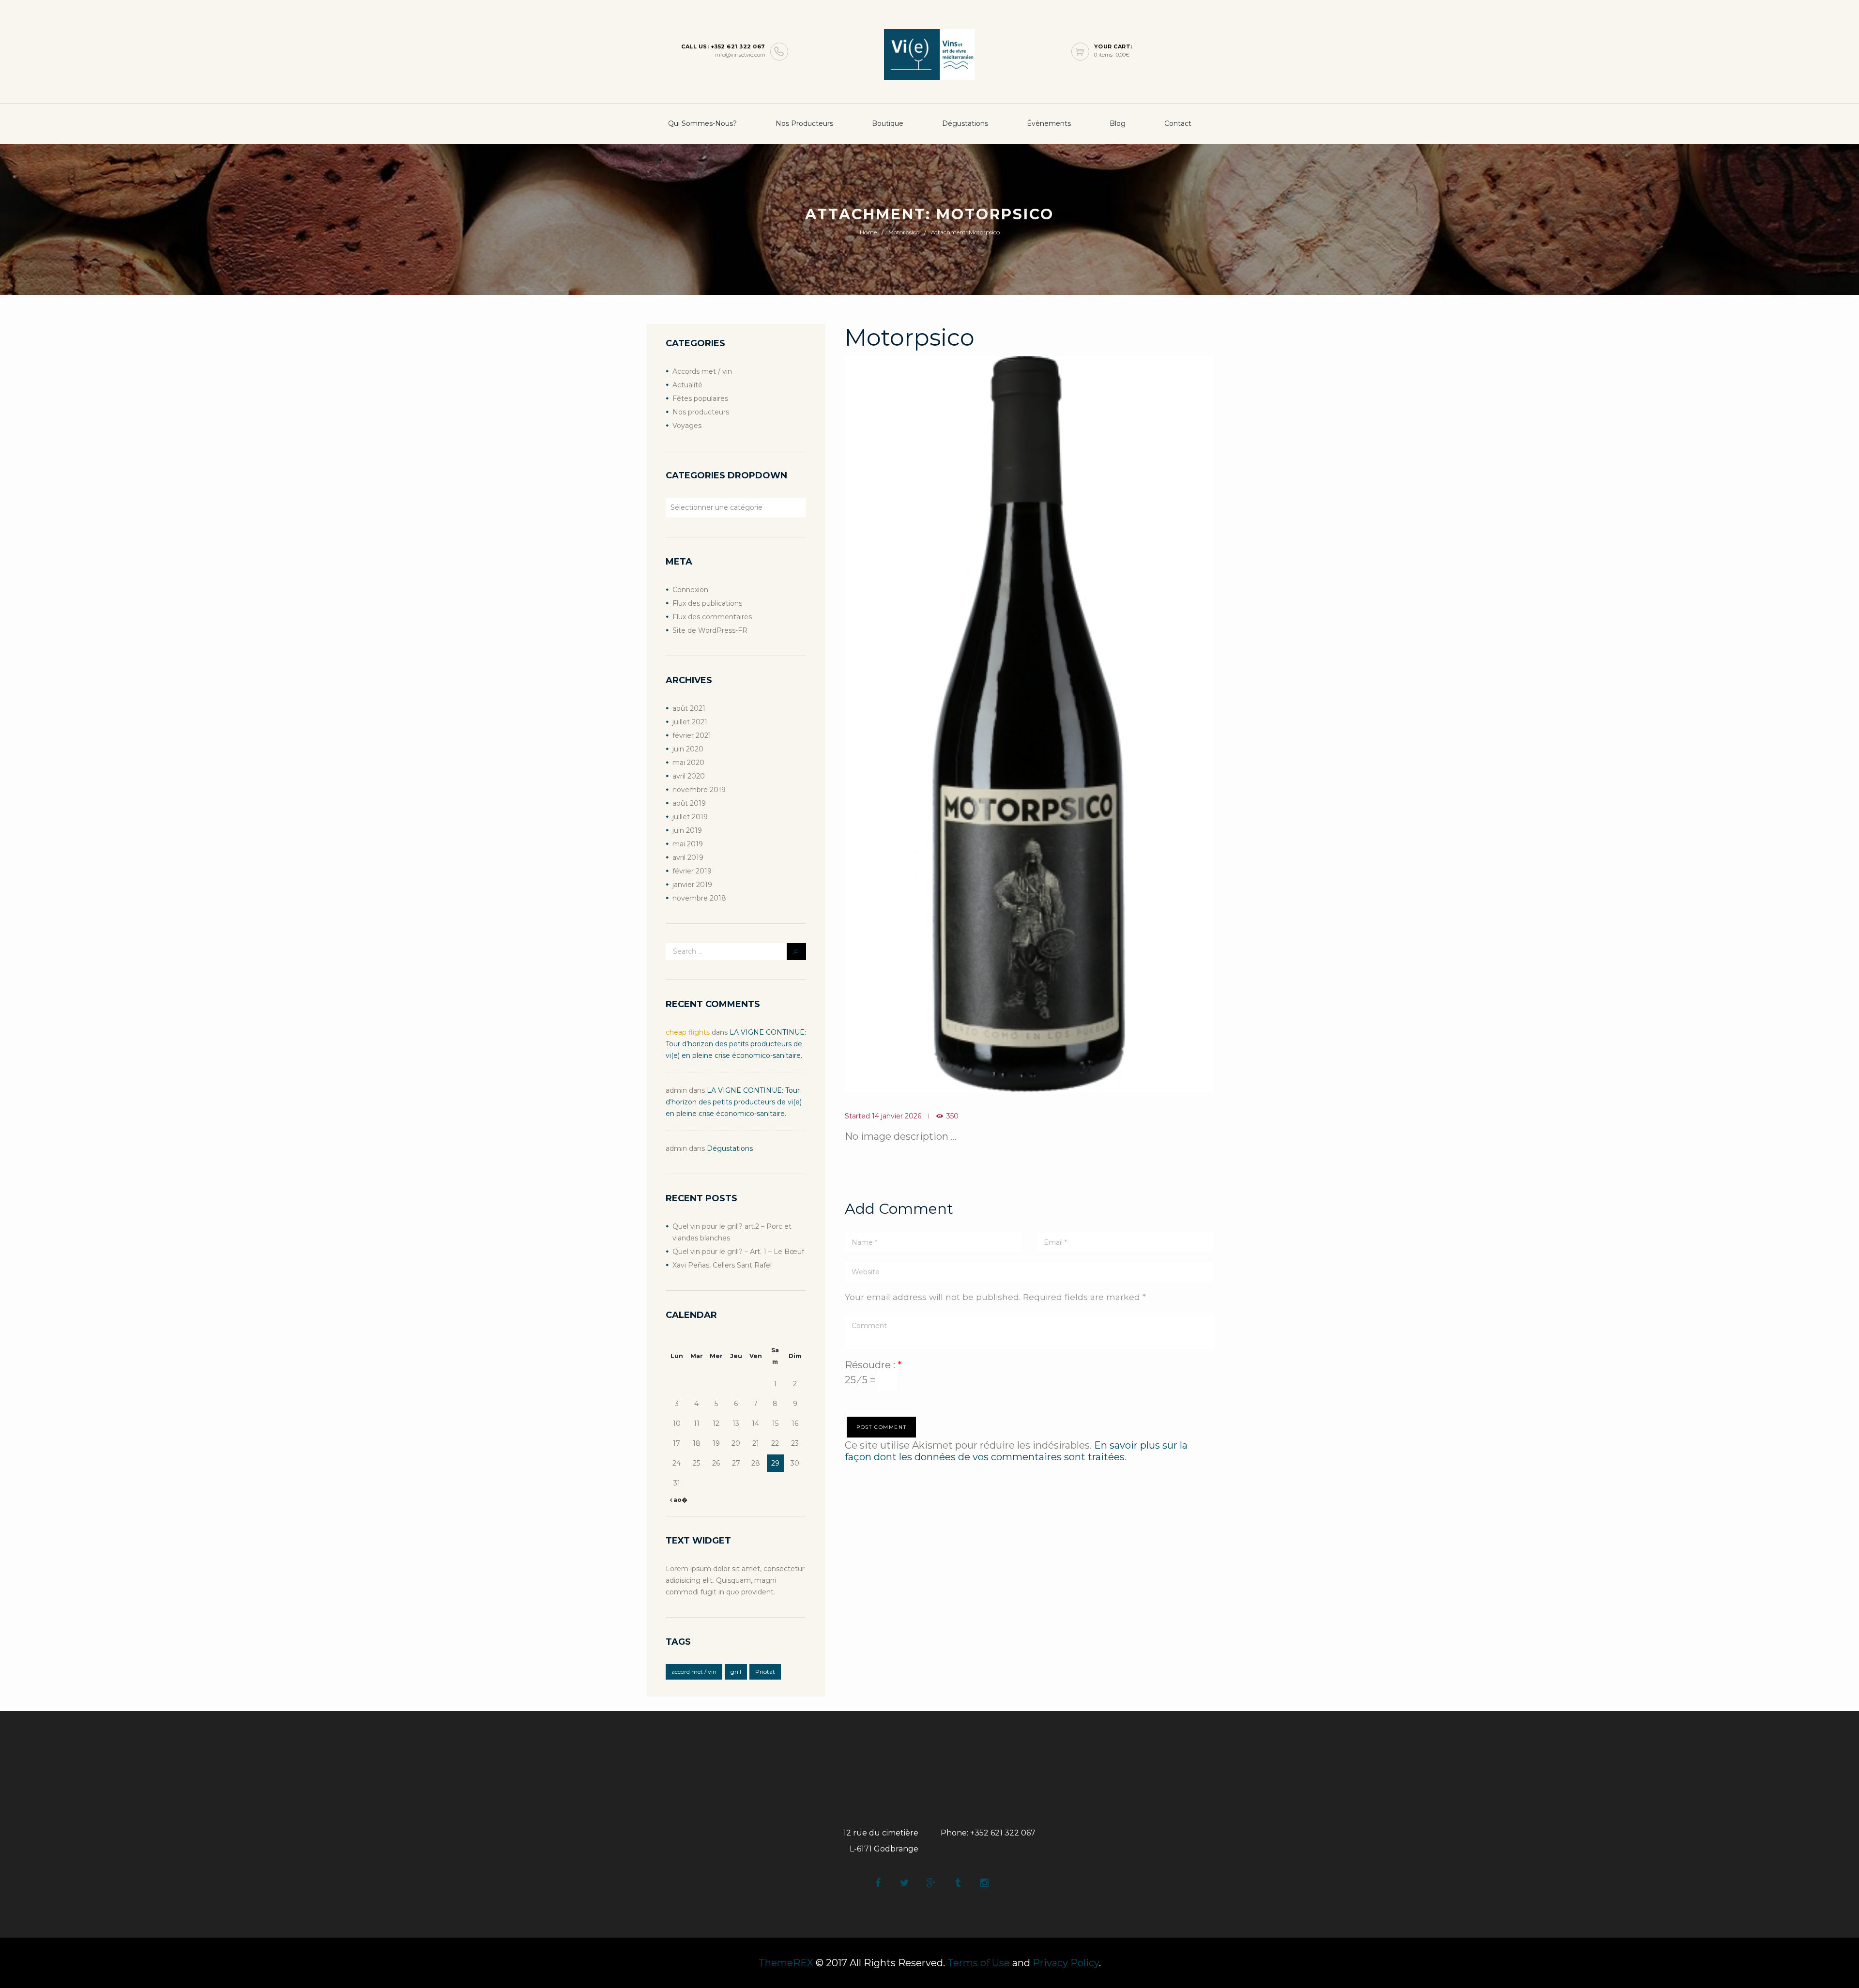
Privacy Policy (1066, 1963)
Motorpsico (904, 232)
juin (688, 749)
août (689, 708)
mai (688, 763)
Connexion (690, 590)
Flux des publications (707, 603)
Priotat (765, 1672)
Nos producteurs (804, 123)
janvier (692, 885)
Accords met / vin (702, 371)
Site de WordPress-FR (710, 630)
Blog (1118, 123)
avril (689, 776)
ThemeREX (786, 1963)
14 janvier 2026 (897, 1116)
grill (736, 1672)
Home (868, 232)
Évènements (1049, 123)
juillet (690, 722)
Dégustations (965, 123)
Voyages (687, 426)
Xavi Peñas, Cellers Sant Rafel (722, 1265)
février (692, 735)
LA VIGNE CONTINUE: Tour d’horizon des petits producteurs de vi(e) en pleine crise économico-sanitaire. (736, 1044)
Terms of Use (979, 1963)
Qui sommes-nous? (702, 123)
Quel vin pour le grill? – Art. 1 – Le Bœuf (738, 1252)
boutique (888, 123)
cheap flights (688, 1032)
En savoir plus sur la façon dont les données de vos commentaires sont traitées (1016, 1451)
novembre (699, 790)
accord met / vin (694, 1672)
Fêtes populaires (700, 398)
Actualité (687, 385)
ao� (680, 1500)
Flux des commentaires (712, 617)
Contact (1178, 123)
